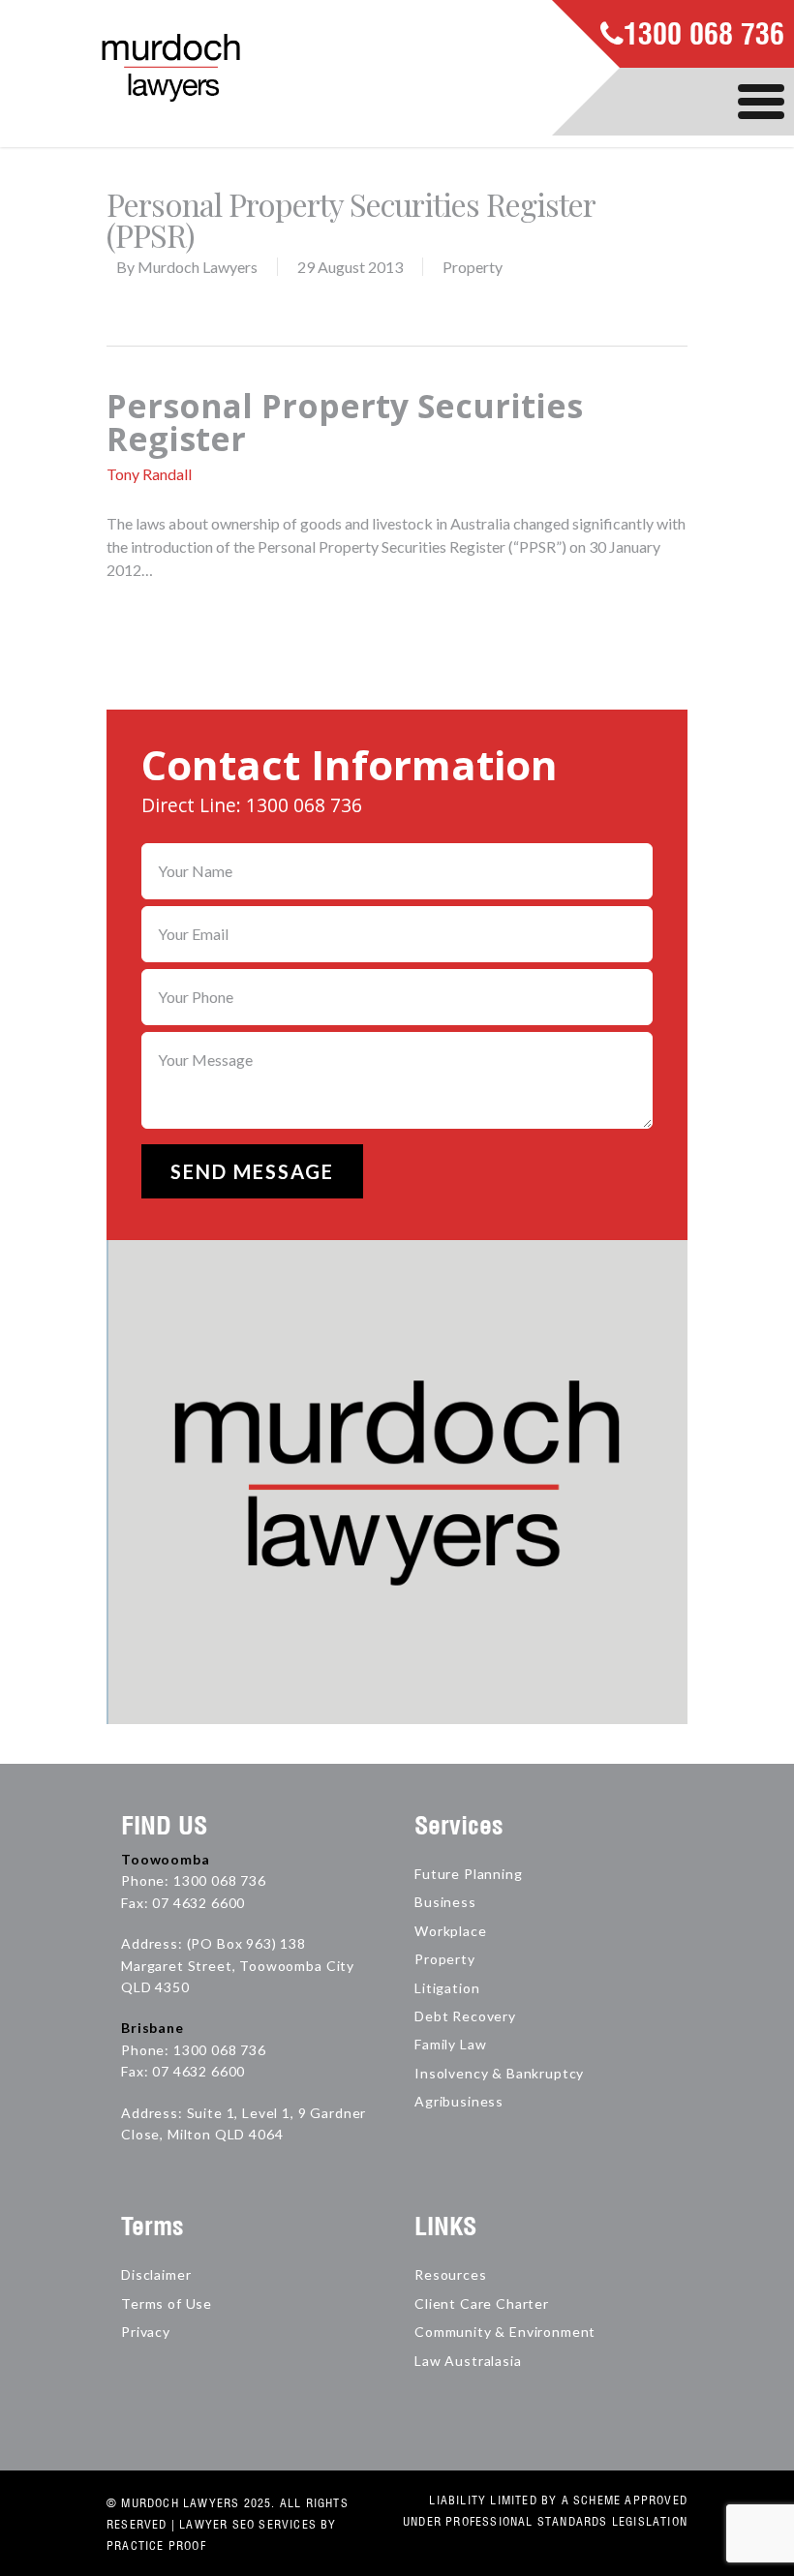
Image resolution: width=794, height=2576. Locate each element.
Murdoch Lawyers (198, 267)
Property (473, 267)
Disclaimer (156, 2274)
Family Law (450, 2044)
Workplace (451, 1931)
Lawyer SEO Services (248, 2524)
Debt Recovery (465, 2016)
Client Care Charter (482, 2303)
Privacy (146, 2332)
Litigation (447, 1988)
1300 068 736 (704, 36)
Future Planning (469, 1874)
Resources (451, 2274)
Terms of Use (167, 2303)
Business (445, 1902)
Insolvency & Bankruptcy (499, 2073)
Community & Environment (505, 2332)
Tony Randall (149, 474)
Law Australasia (468, 2361)
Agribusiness (459, 2101)
